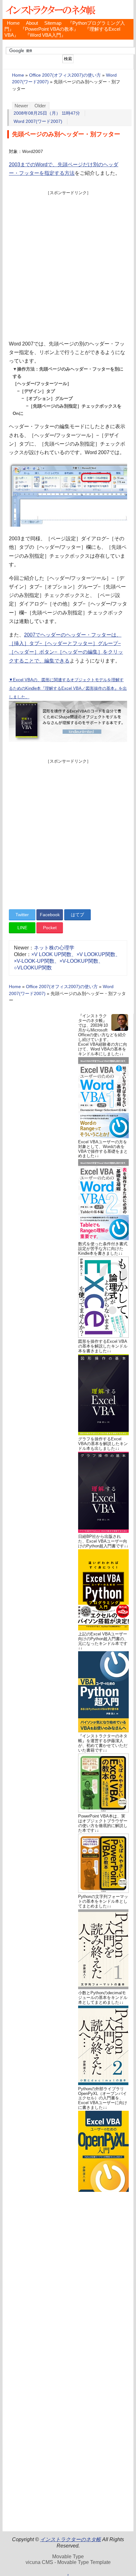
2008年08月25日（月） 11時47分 (47, 113)
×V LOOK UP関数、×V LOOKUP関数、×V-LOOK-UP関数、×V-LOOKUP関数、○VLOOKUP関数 (67, 961)
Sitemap (53, 23)
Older (40, 106)
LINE (22, 928)
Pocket (50, 928)
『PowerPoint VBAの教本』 (49, 29)
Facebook (50, 915)
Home (13, 23)
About (32, 23)
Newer (21, 106)
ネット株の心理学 (54, 948)
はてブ (77, 915)
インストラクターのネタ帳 (50, 10)
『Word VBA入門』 (45, 35)
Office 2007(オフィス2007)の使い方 (65, 75)
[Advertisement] (68, 264)
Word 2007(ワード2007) (38, 121)
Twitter (22, 915)
